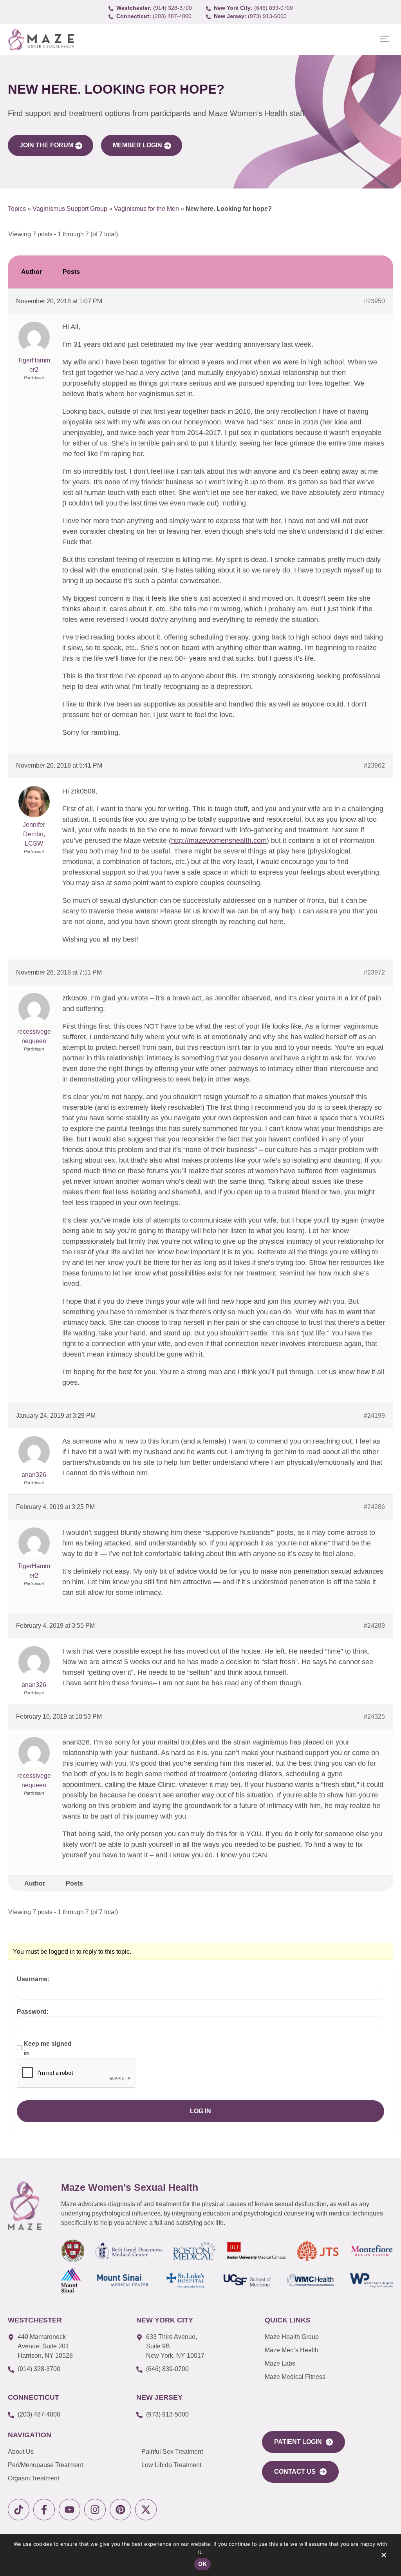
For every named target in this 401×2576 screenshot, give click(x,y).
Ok (202, 2564)
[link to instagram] (95, 2510)
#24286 (374, 1507)
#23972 (374, 972)
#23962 (374, 765)
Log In (200, 2111)
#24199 (374, 1416)
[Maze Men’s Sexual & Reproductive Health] (25, 2206)
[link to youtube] (70, 2510)
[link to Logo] (41, 40)
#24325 (374, 1716)
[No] (383, 2557)
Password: (33, 2012)
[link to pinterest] (120, 2510)
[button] (384, 39)
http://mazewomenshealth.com (219, 841)
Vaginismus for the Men (146, 209)
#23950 (374, 301)
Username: (33, 1979)
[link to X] (146, 2510)
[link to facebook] (44, 2510)
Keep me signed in (48, 2048)
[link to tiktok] (19, 2510)
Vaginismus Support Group (70, 209)
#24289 (374, 1626)
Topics (17, 209)
